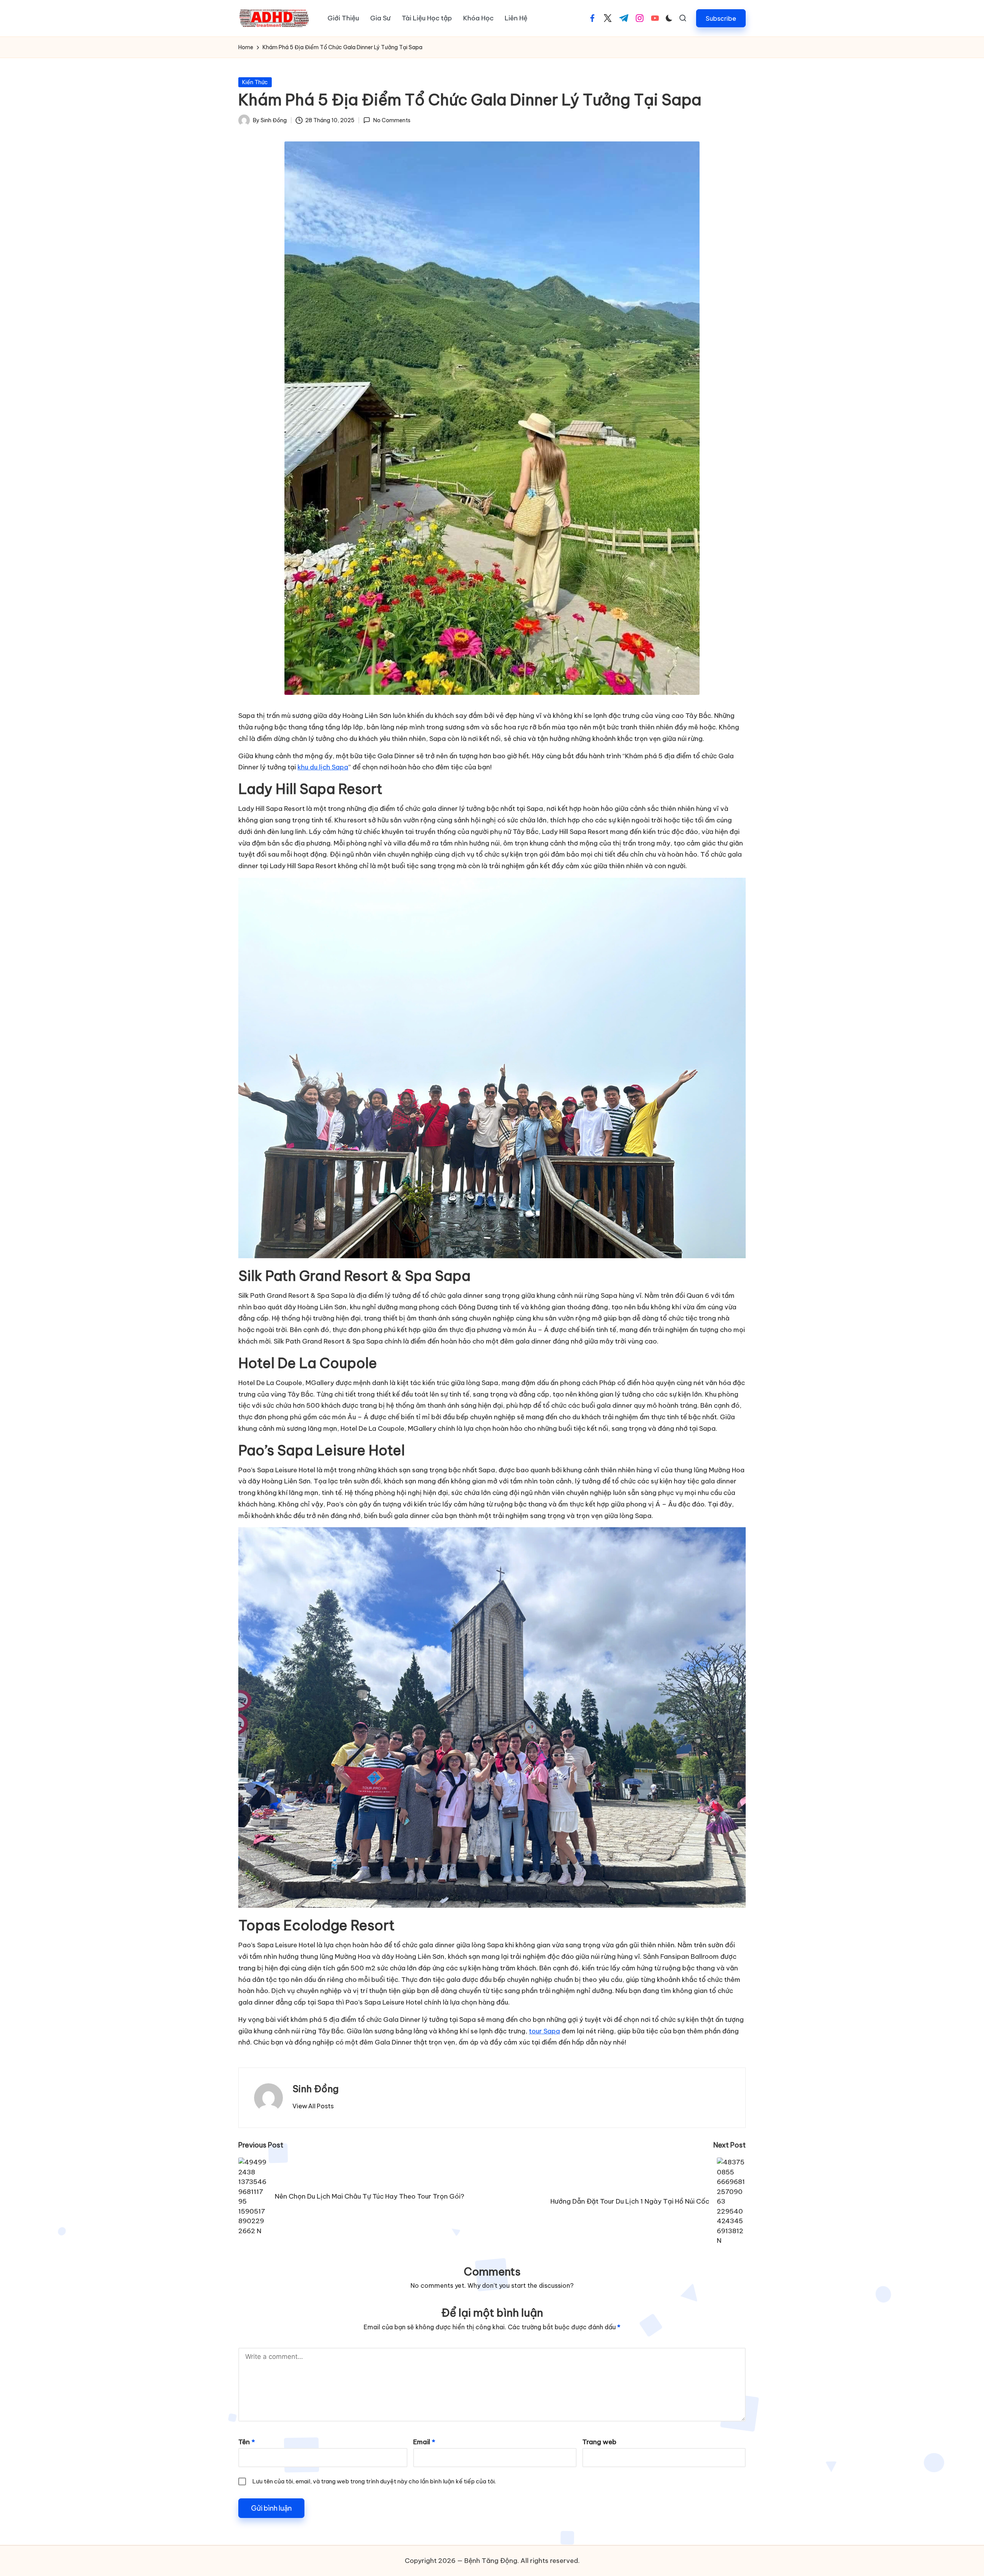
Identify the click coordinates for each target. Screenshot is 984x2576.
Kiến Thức (255, 82)
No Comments (392, 120)
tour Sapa (544, 2031)
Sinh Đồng (316, 2089)
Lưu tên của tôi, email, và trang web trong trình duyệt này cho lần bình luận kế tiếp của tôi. (374, 2481)
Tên (247, 2442)
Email (424, 2442)
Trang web (599, 2442)
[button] (721, 18)
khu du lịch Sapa (323, 767)
